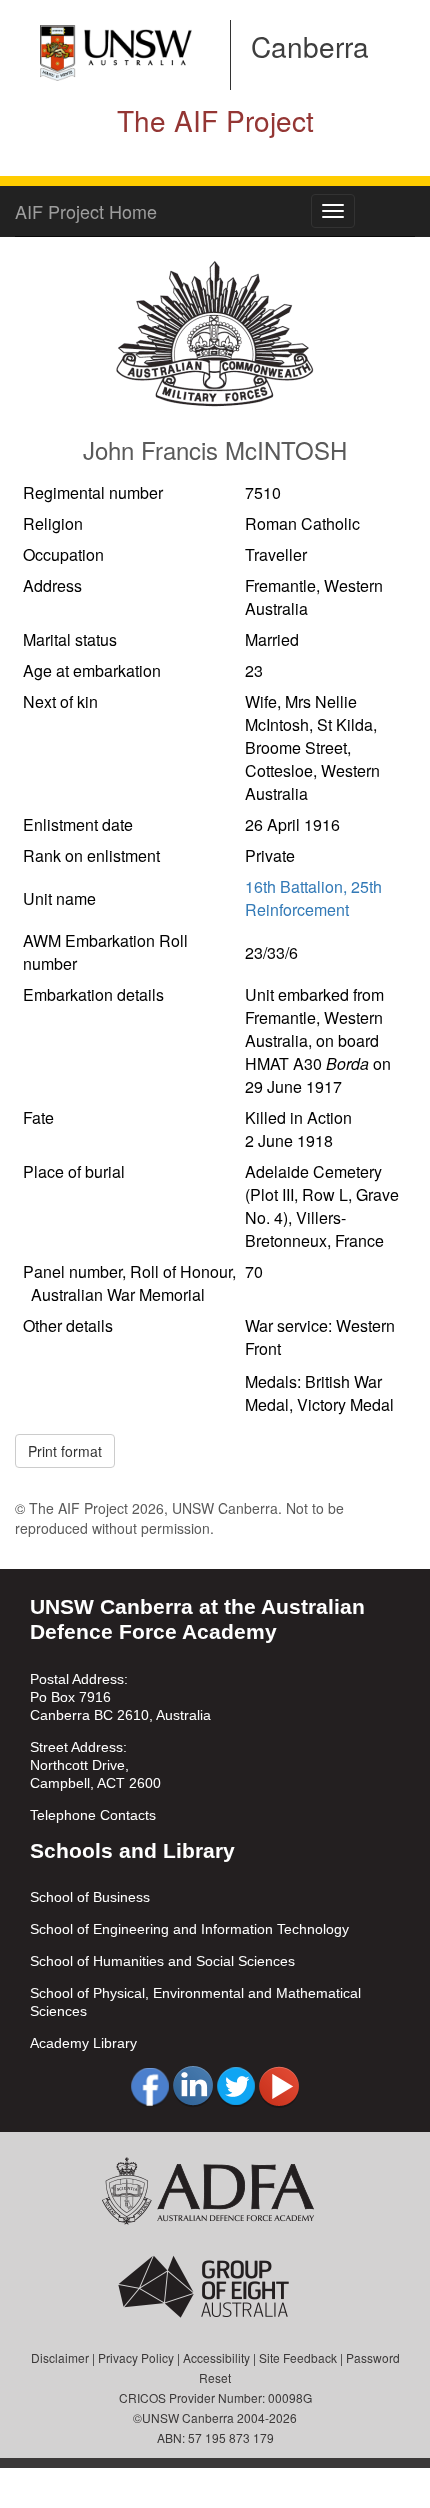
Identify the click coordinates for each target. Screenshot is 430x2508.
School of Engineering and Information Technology (189, 1929)
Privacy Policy (136, 2357)
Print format (65, 1451)
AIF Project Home (86, 211)
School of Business (90, 1897)
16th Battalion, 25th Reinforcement (313, 898)
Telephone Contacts (93, 1815)
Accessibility (216, 2357)
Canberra (310, 46)
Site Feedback (298, 2357)
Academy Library (83, 2043)
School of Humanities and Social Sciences (162, 1961)
